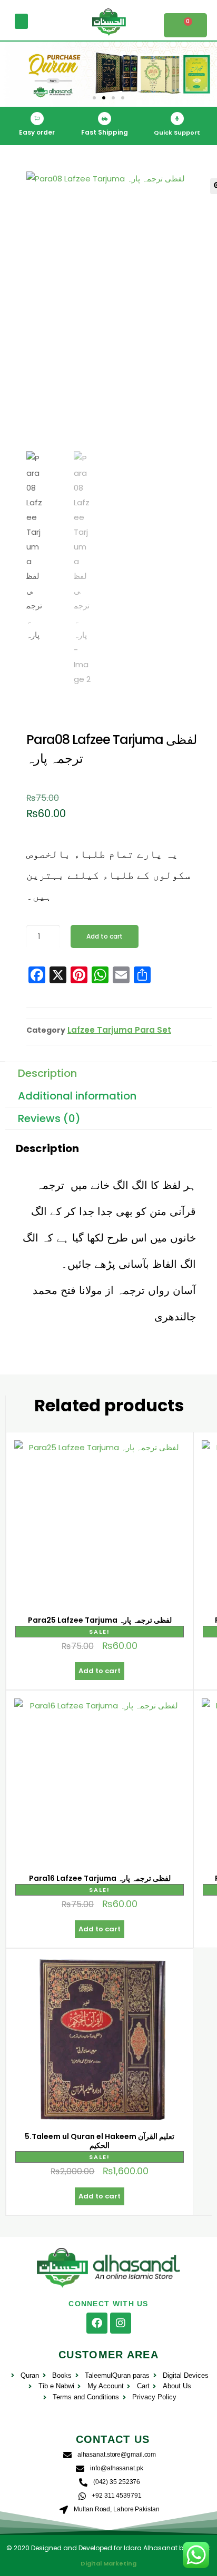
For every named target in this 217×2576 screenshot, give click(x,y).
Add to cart (105, 936)
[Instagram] (121, 2323)
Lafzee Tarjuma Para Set (119, 1030)
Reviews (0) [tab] (49, 1118)
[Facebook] (97, 2323)
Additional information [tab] (77, 1096)
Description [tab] (47, 1073)
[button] (21, 21)
